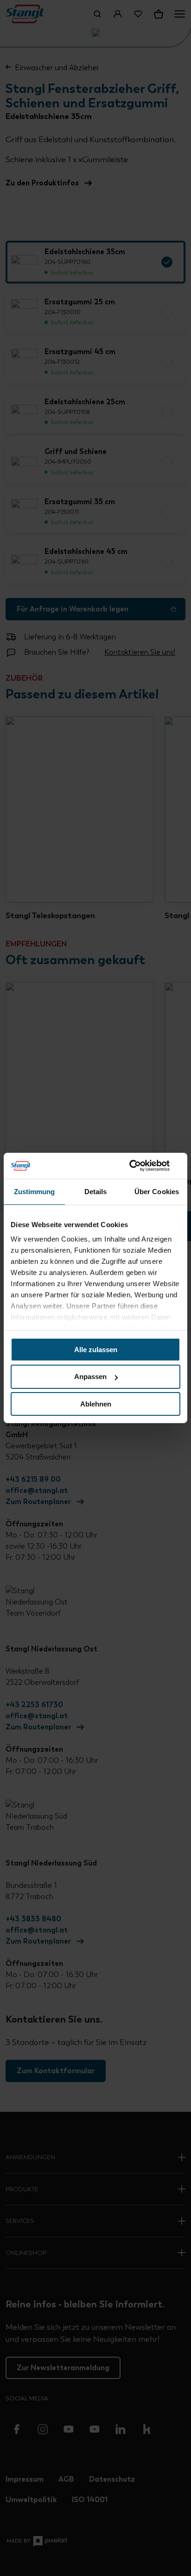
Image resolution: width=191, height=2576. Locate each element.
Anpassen (90, 1377)
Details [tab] (96, 1191)
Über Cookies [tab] (157, 1191)
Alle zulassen (96, 1349)
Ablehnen (96, 1404)
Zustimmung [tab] (35, 1191)
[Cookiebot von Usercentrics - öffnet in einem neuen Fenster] (140, 1166)
